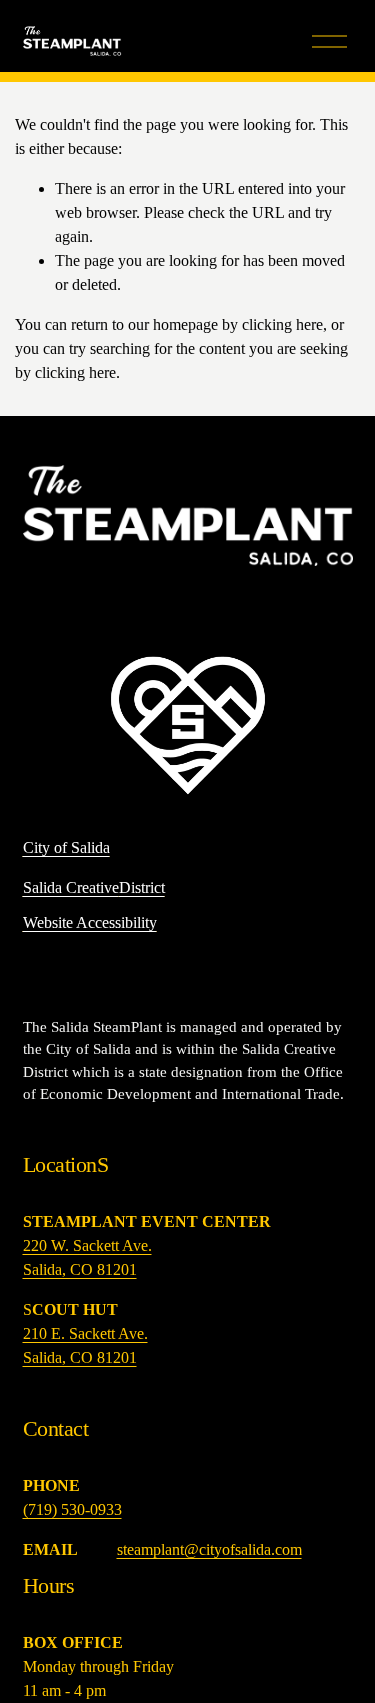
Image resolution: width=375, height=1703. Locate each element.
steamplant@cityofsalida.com (209, 1549)
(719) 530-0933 (72, 1509)
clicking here (282, 324)
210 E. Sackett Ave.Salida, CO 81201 (85, 1345)
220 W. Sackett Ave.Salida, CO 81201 (87, 1257)
